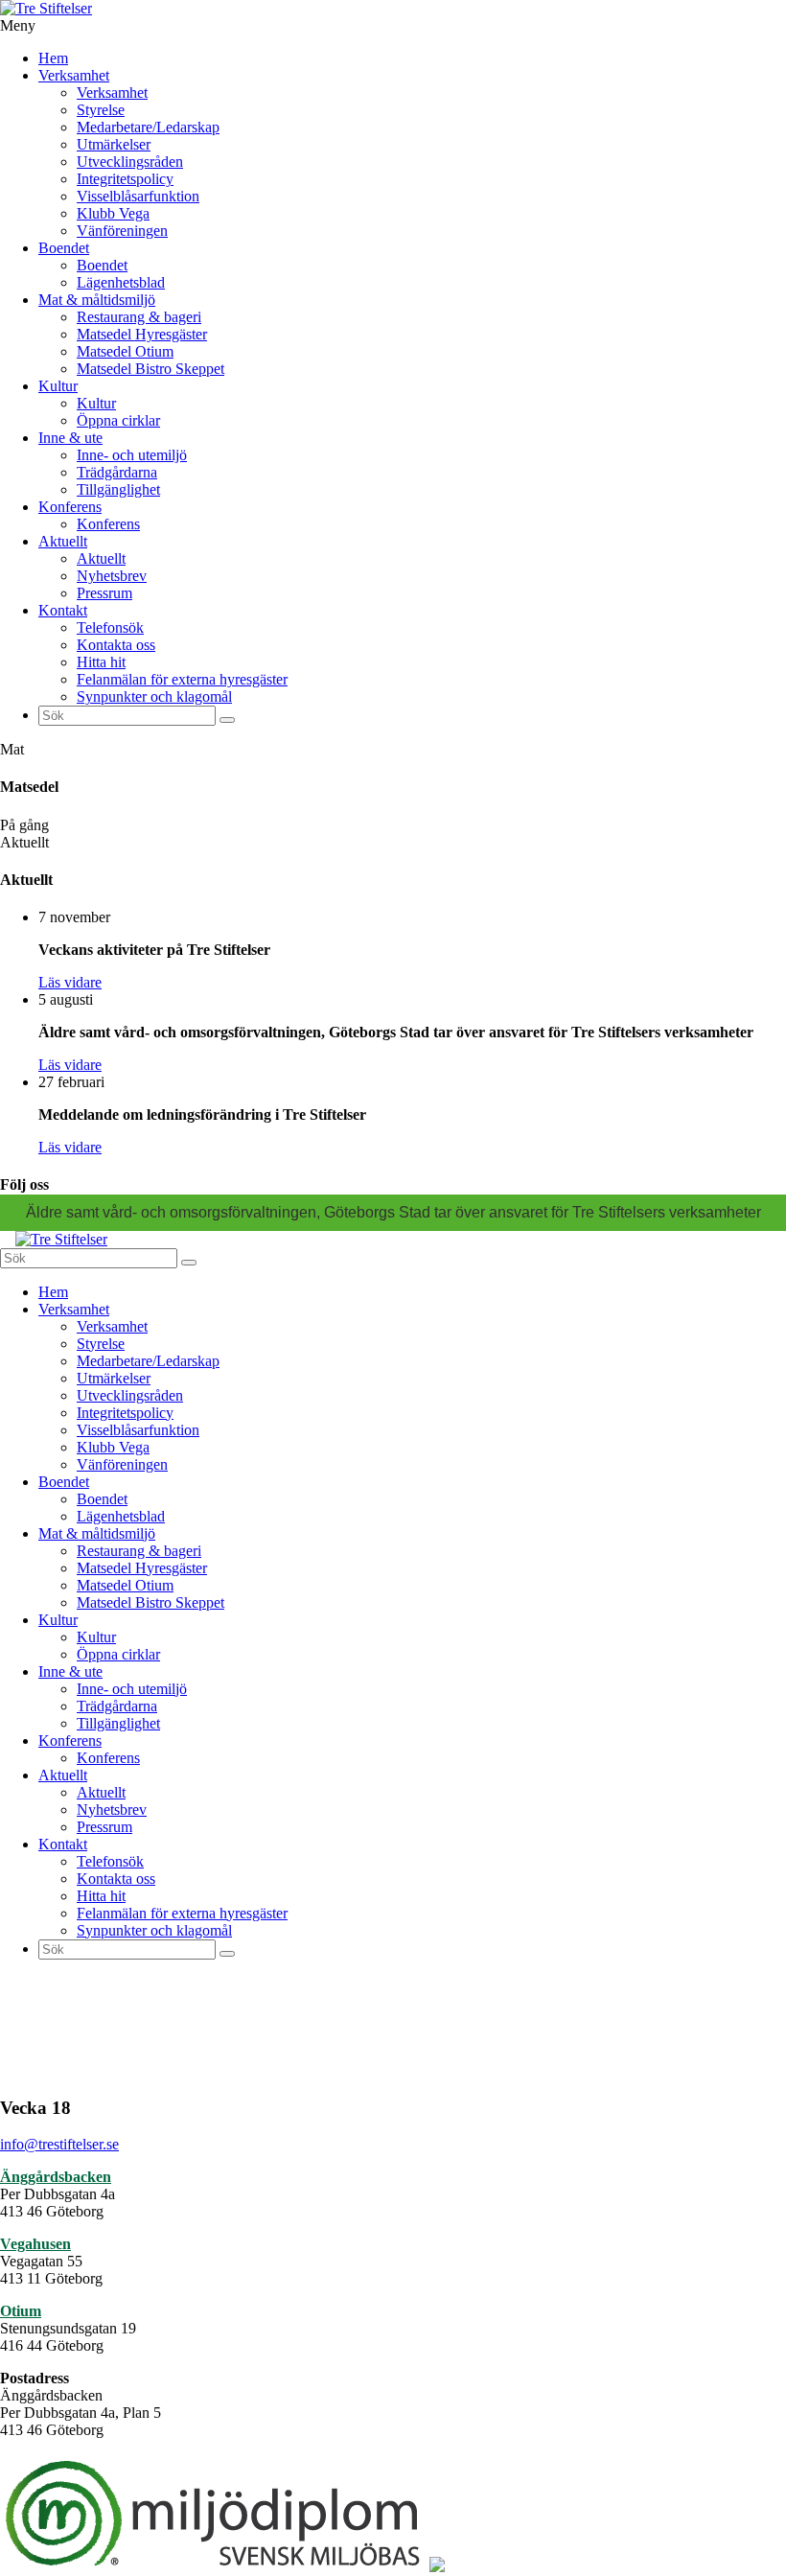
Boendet (64, 248)
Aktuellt (63, 541)
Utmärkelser (114, 144)
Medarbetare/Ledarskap (148, 127)
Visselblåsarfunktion (138, 196)
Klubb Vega (113, 213)
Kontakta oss (116, 645)
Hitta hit (101, 662)
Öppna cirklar (118, 420)
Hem (53, 58)
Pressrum (104, 593)
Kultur (58, 386)
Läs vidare (70, 982)
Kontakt (63, 610)
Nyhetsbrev (112, 576)
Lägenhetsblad (121, 282)
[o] (227, 720)
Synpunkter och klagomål (154, 696)
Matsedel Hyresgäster (142, 334)
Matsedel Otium (125, 351)
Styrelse (101, 110)
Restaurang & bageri (139, 317)
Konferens (70, 507)
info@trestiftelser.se (59, 2144)
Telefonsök (110, 627)
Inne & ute (70, 438)
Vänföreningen (122, 231)
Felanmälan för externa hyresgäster (182, 679)
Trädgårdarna (117, 472)
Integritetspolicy (125, 179)
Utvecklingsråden (130, 162)
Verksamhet (74, 75)
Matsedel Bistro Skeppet (150, 369)
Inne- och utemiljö (132, 455)
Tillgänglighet (118, 489)
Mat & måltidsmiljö (97, 300)
